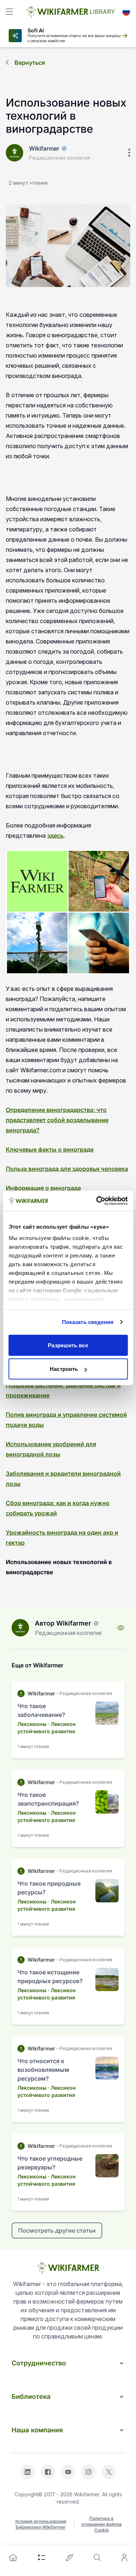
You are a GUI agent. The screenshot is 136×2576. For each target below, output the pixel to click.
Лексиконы (32, 1724)
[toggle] (9, 12)
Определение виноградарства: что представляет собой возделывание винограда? (57, 1120)
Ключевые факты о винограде (50, 1149)
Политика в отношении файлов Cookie (102, 2524)
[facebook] (48, 2472)
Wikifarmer (44, 148)
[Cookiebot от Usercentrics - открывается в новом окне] (97, 1201)
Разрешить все (68, 1345)
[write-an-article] (70, 2557)
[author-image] (20, 1628)
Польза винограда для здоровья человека (67, 1169)
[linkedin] (28, 2472)
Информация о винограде (43, 1188)
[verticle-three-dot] (129, 153)
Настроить (64, 1369)
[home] (13, 2557)
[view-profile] (121, 1628)
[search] (97, 2557)
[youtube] (68, 2472)
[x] (109, 2472)
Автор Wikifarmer (63, 1623)
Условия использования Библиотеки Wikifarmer (41, 2524)
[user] (124, 2557)
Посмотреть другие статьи (57, 2230)
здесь (55, 836)
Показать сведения (88, 1322)
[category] (42, 2557)
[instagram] (88, 2472)
